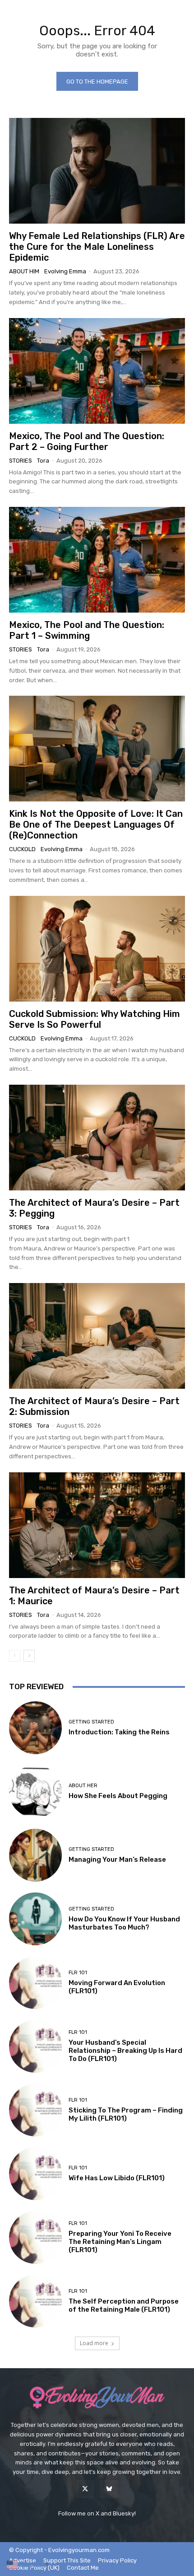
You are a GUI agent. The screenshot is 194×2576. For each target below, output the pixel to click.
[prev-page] (15, 1656)
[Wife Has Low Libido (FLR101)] (35, 2174)
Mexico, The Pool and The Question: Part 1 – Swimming (87, 630)
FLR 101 (78, 1973)
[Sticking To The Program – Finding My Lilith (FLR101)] (35, 2110)
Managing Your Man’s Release (117, 1859)
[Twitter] (85, 2489)
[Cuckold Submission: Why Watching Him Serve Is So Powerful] (97, 949)
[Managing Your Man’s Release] (35, 1855)
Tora (43, 461)
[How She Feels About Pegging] (35, 1791)
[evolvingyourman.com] (97, 2398)
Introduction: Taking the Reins (119, 1732)
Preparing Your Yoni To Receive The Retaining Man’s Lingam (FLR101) (120, 2242)
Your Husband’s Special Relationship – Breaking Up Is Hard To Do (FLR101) (125, 2051)
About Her (83, 1786)
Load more (94, 2343)
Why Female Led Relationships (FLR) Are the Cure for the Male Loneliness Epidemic (97, 247)
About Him (24, 271)
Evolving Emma (65, 271)
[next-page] (29, 1656)
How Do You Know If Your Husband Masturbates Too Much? (124, 1923)
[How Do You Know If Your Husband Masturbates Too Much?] (35, 1919)
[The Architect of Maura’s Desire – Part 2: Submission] (97, 1336)
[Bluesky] (109, 2489)
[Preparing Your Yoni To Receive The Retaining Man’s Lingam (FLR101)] (35, 2237)
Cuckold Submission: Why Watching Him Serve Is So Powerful (95, 1019)
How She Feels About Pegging (118, 1796)
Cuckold (22, 849)
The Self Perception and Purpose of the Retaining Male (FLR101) (124, 2305)
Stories (21, 461)
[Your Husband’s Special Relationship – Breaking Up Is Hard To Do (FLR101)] (35, 2046)
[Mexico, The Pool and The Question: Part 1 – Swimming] (97, 560)
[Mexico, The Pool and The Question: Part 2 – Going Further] (97, 371)
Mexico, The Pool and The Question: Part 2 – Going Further (87, 441)
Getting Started (91, 1722)
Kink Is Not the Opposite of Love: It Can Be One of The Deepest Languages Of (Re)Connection (96, 824)
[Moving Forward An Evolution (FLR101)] (35, 1983)
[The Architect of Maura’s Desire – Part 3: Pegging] (97, 1138)
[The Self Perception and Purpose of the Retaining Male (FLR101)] (35, 2301)
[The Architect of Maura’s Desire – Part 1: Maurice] (97, 1525)
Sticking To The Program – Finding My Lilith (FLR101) (126, 2114)
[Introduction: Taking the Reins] (35, 1728)
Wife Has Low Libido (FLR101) (117, 2178)
